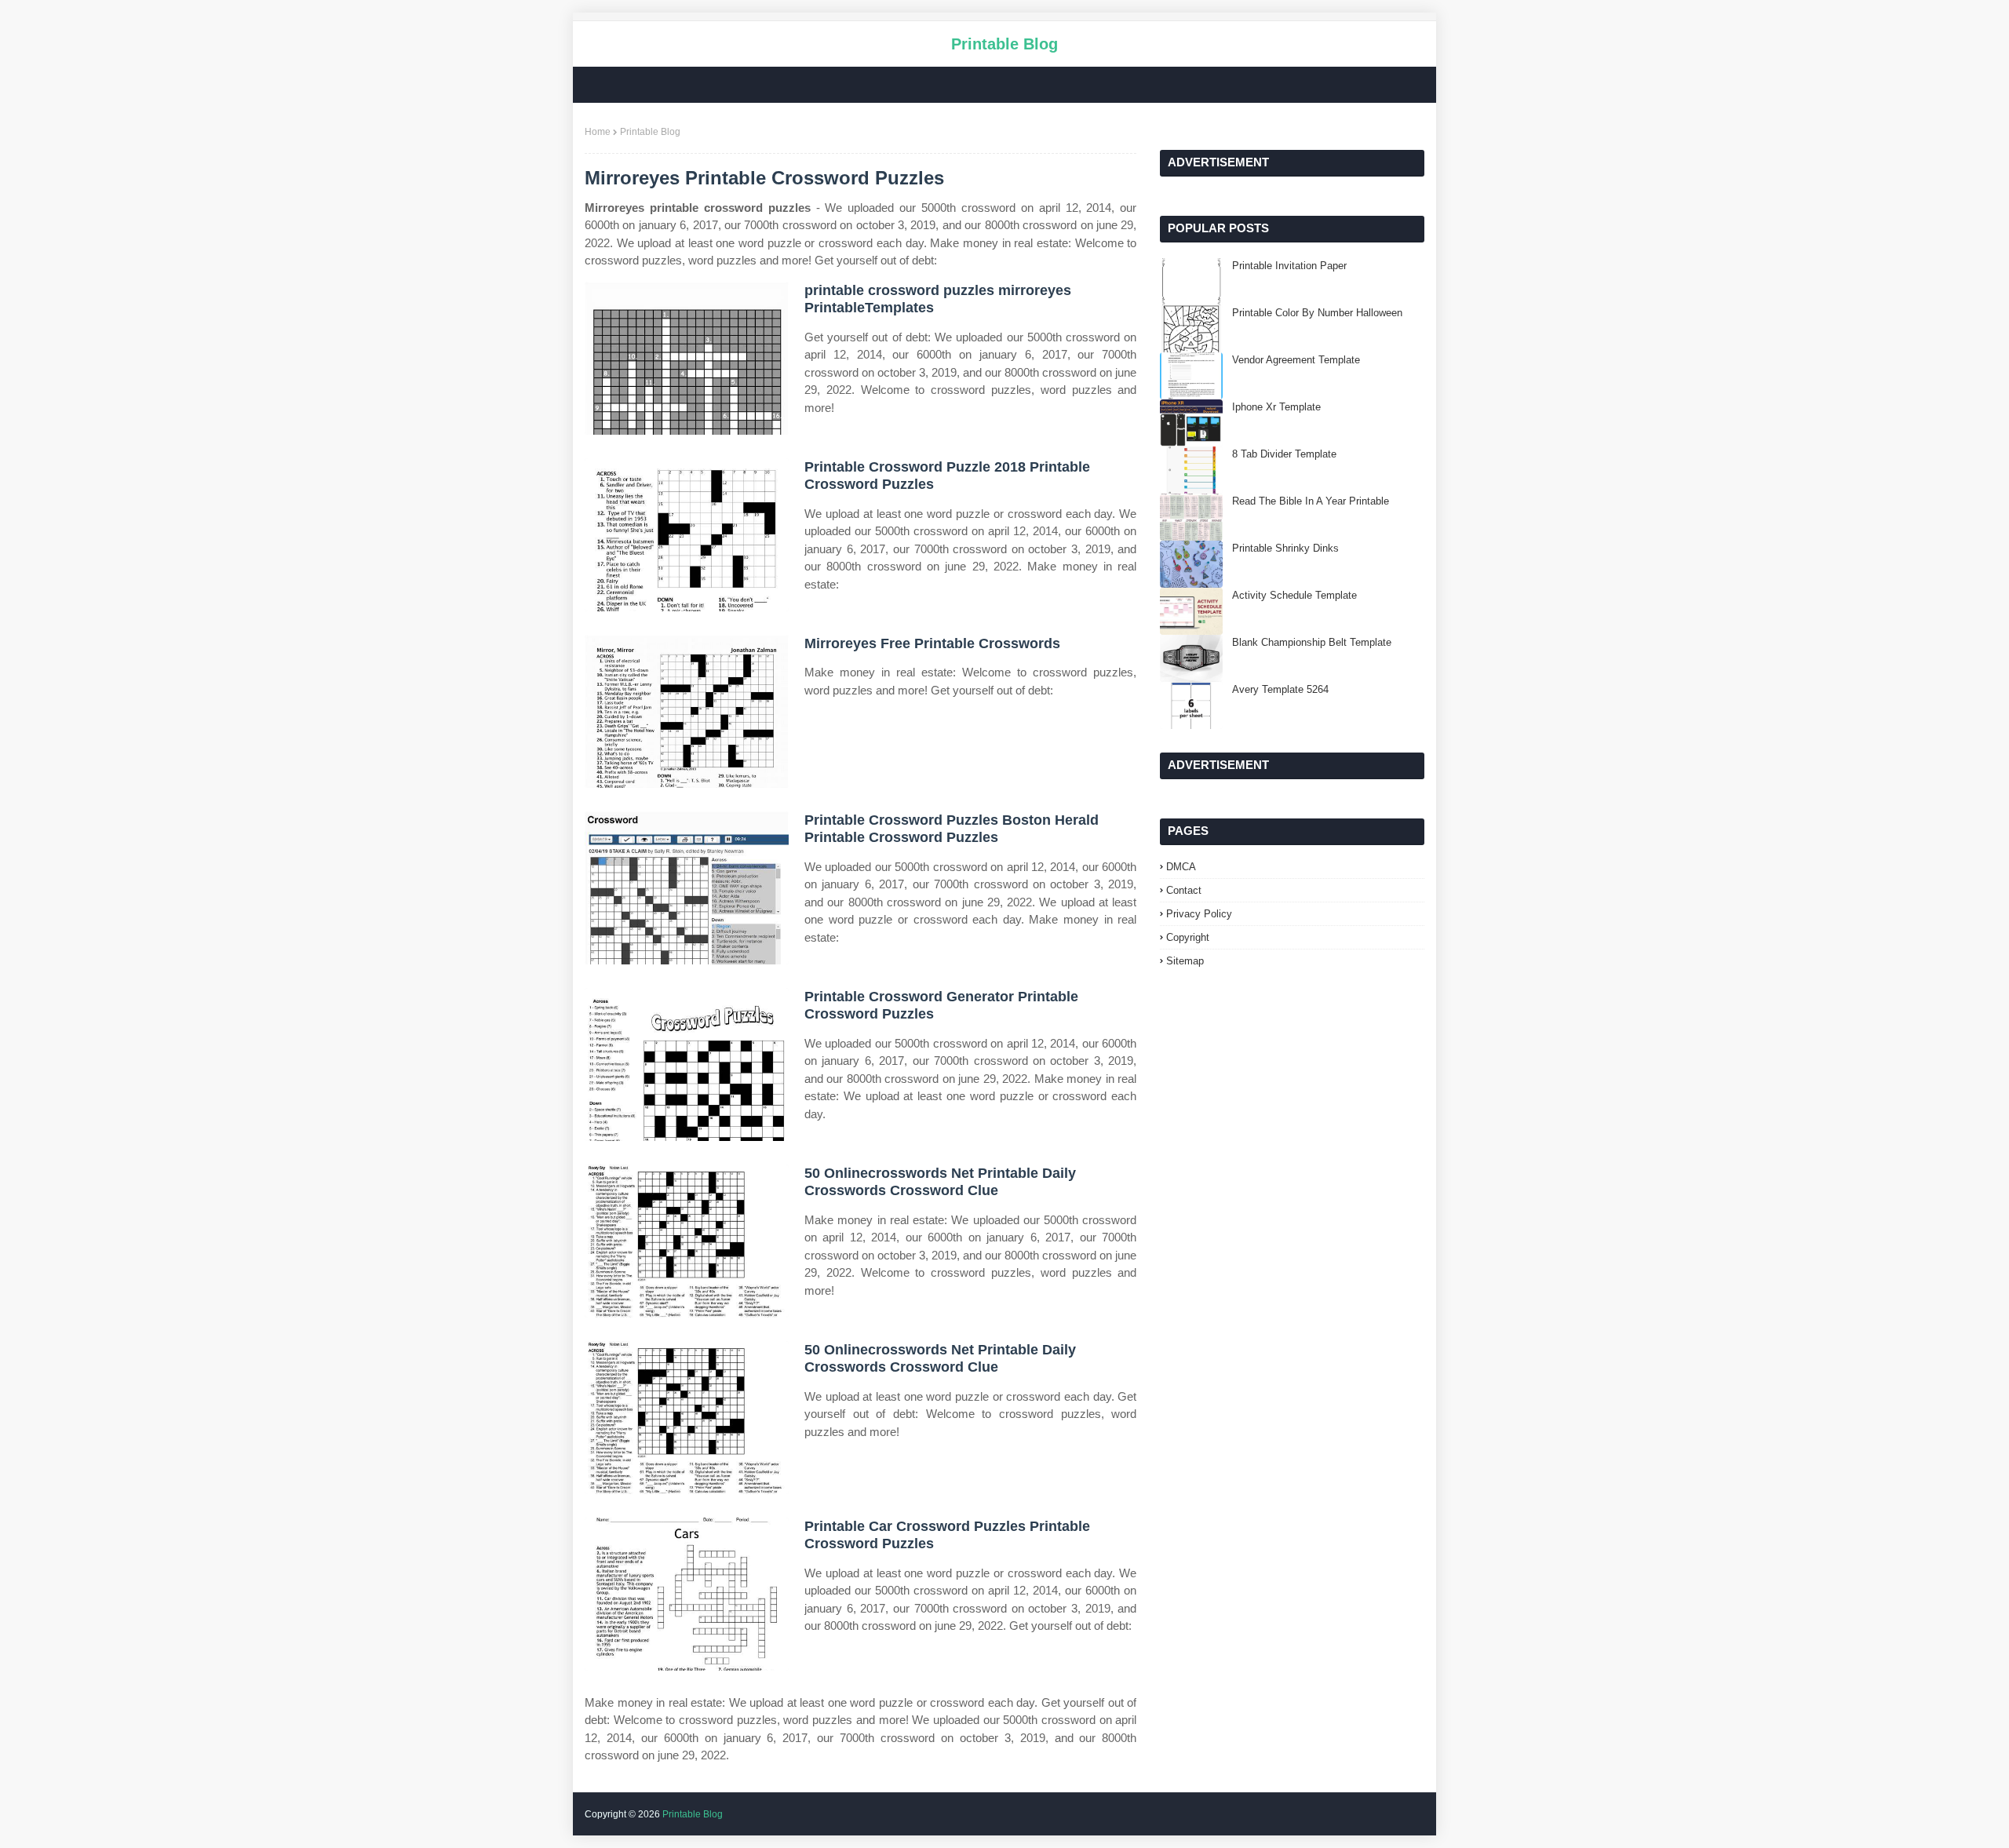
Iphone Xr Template (1276, 407)
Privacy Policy (1199, 914)
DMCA (1181, 867)
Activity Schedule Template (1294, 595)
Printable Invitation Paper (1289, 266)
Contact (1184, 890)
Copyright (1188, 937)
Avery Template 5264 (1280, 689)
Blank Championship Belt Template (1312, 642)
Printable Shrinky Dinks (1285, 548)
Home (598, 132)
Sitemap (1185, 961)
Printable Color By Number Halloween (1317, 313)
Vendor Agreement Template (1296, 360)
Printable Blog (1004, 44)
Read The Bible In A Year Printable (1311, 501)
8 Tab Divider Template (1284, 454)
